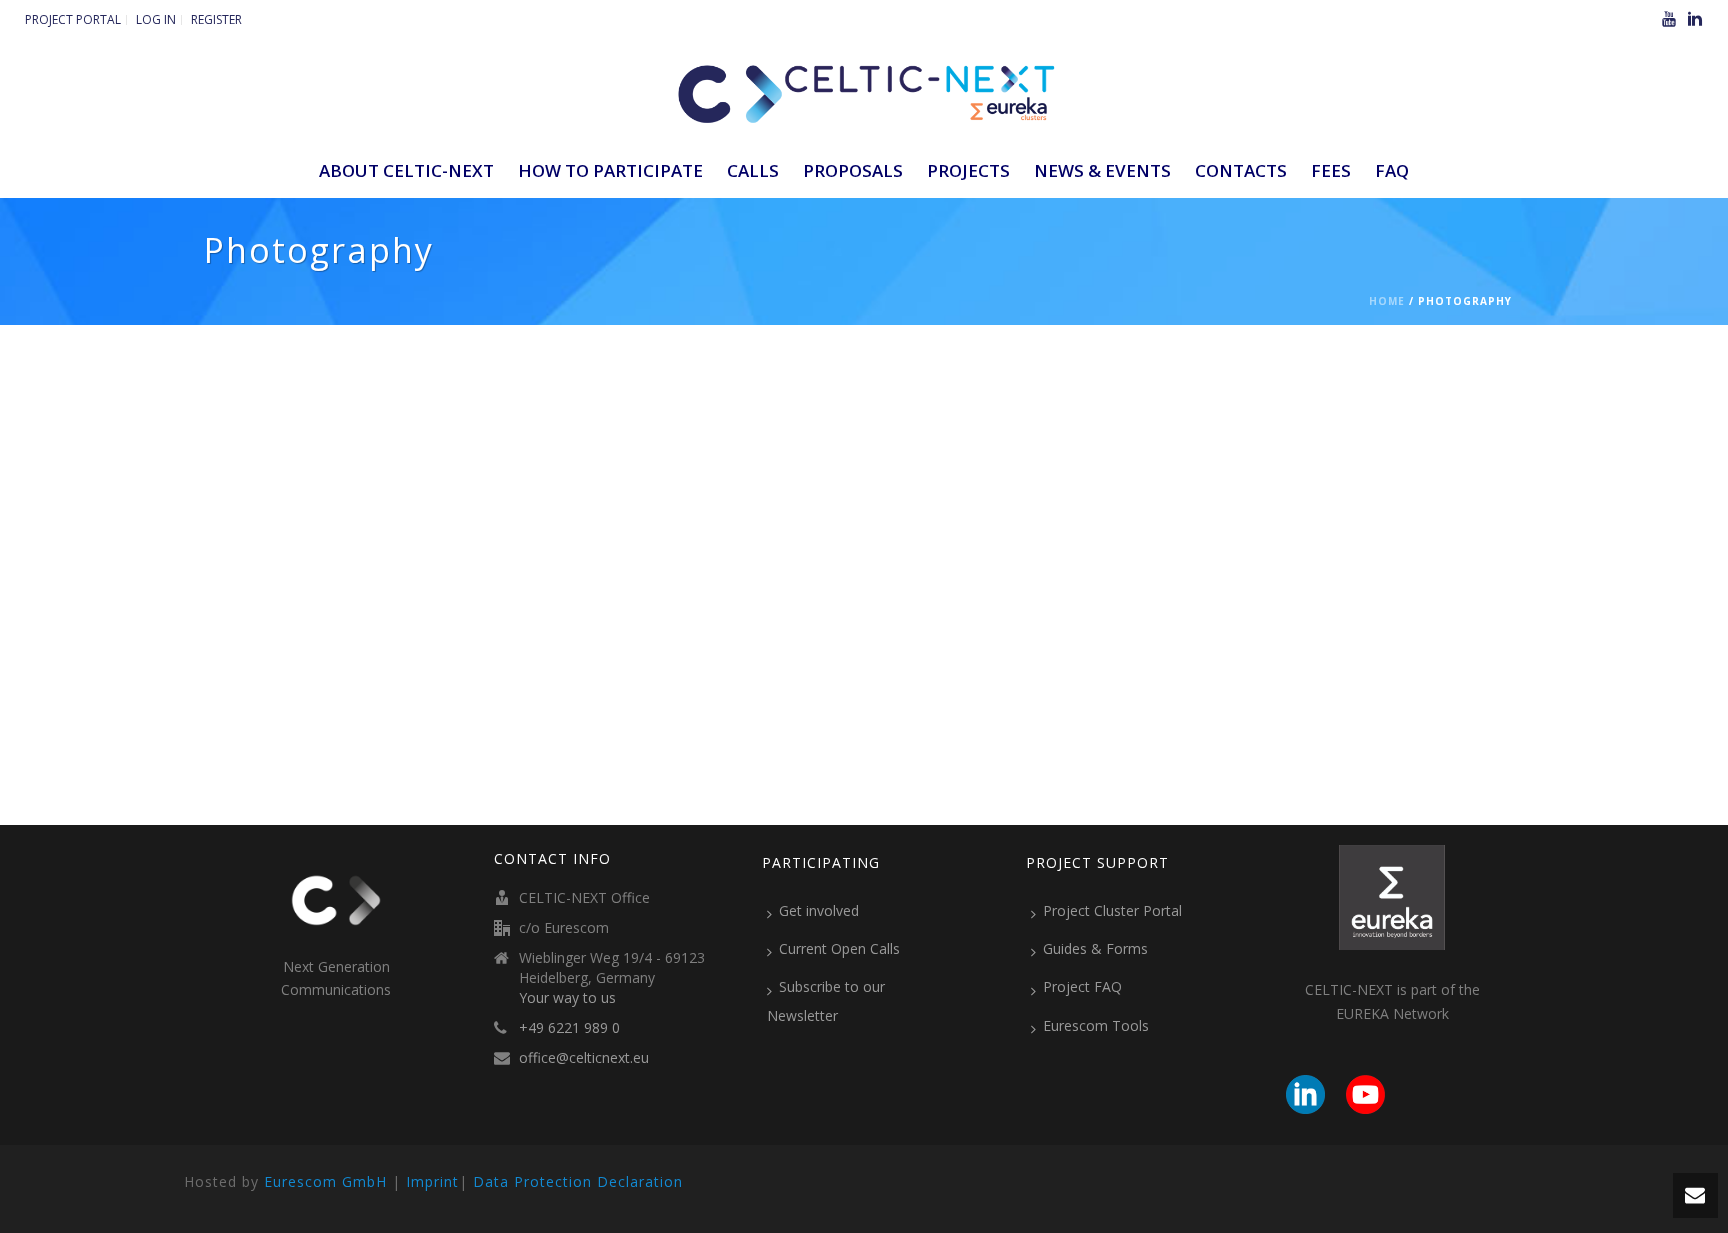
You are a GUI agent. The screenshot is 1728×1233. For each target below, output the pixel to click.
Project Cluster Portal (1112, 910)
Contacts (1241, 170)
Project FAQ (1082, 986)
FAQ (1392, 170)
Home (1387, 301)
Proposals (853, 170)
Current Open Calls (839, 948)
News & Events (1102, 170)
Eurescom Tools (1096, 1025)
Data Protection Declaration (578, 1181)
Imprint (432, 1181)
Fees (1331, 170)
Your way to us (567, 998)
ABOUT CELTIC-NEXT (406, 170)
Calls (753, 170)
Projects (968, 170)
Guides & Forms (1095, 948)
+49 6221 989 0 (569, 1028)
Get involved (819, 910)
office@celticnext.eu (584, 1058)
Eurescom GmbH (325, 1181)
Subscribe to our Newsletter (826, 1000)
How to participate (610, 170)
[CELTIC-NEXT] (864, 90)
